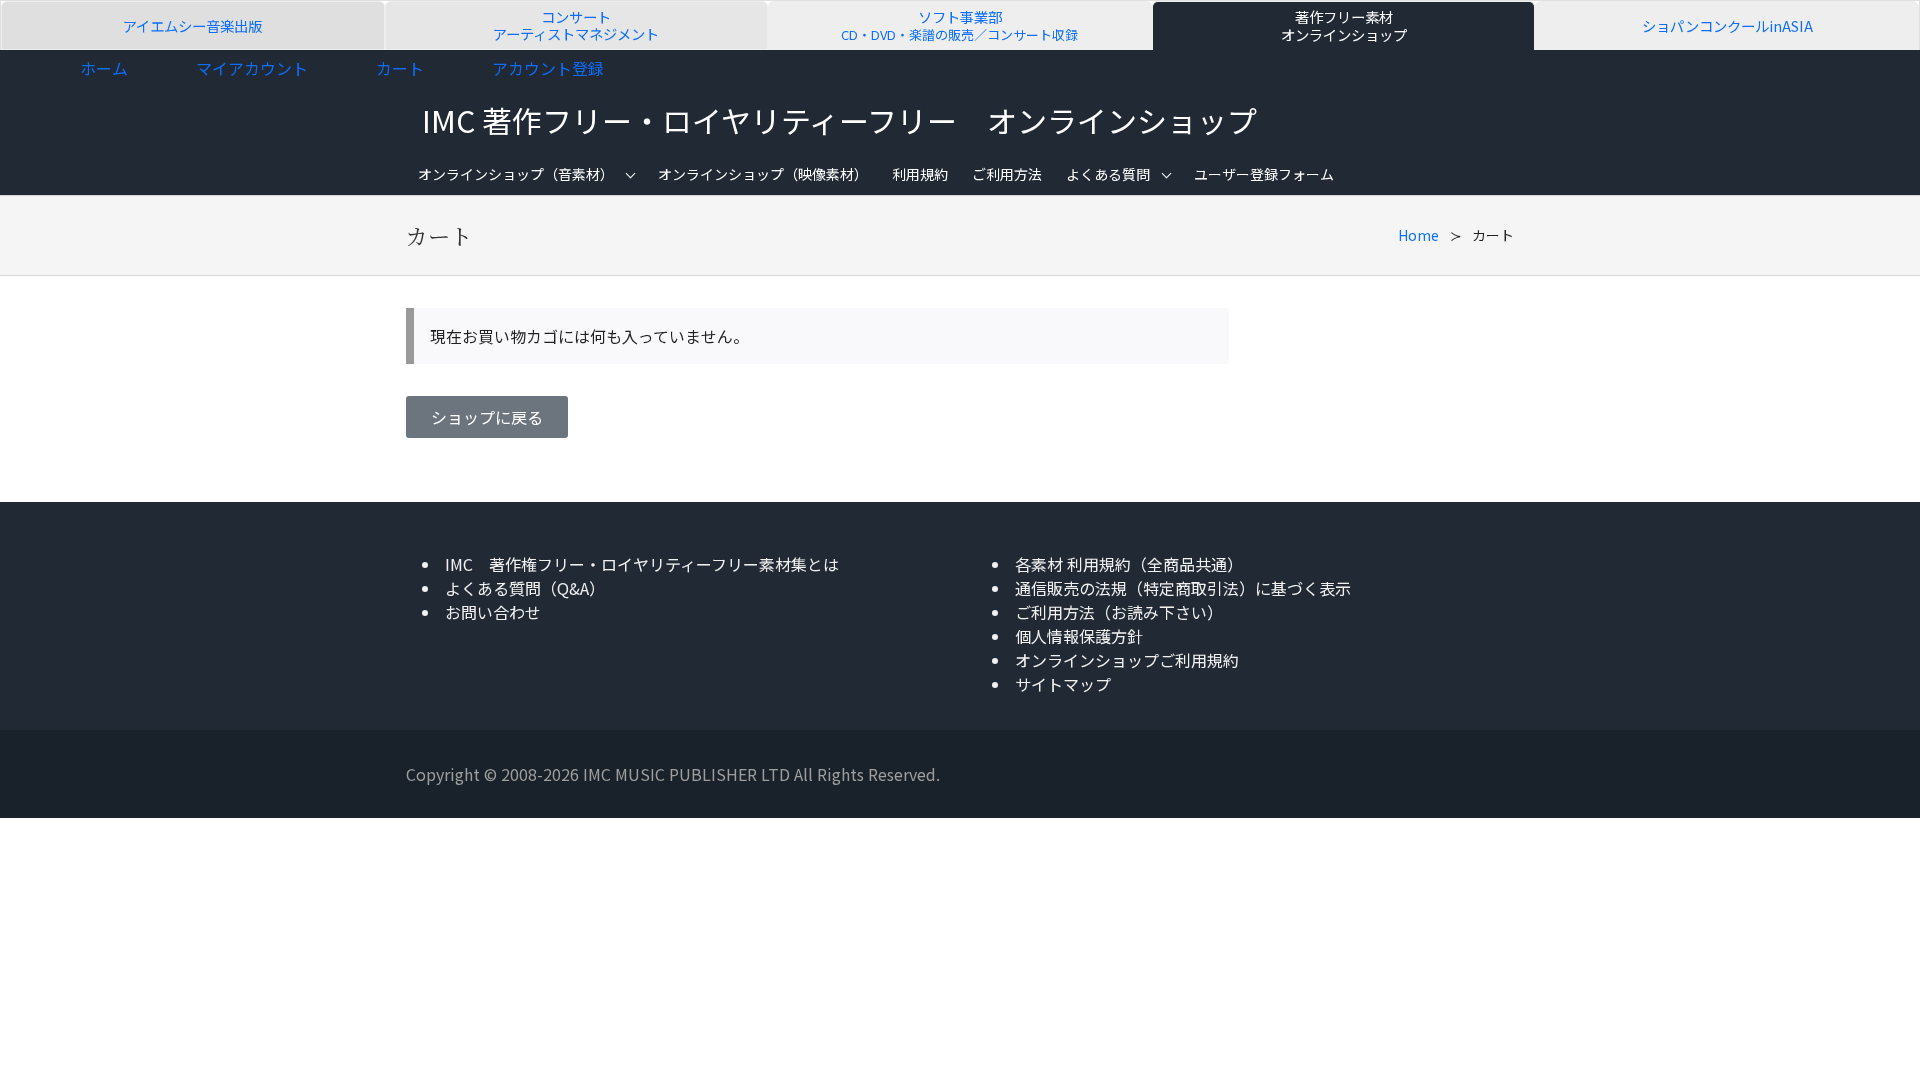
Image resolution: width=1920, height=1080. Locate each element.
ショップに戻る (487, 417)
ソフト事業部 (959, 25)
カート (400, 68)
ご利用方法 (1007, 174)
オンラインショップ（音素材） (516, 174)
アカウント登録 (548, 68)
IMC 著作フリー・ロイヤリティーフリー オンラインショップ (839, 120)
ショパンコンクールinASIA (1727, 25)
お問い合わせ (493, 612)
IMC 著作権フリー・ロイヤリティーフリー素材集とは (642, 564)
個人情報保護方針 (1079, 636)
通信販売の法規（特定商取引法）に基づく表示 (1183, 588)
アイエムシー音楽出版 (192, 25)
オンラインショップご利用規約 (1127, 660)
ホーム (104, 68)
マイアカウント (252, 68)
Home (1418, 235)
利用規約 (920, 174)
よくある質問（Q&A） (525, 588)
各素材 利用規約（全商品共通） (1129, 564)
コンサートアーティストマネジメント (576, 25)
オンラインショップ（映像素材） (763, 174)
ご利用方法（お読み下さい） (1119, 612)
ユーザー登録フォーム (1264, 174)
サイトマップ (1063, 684)
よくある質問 (1108, 174)
